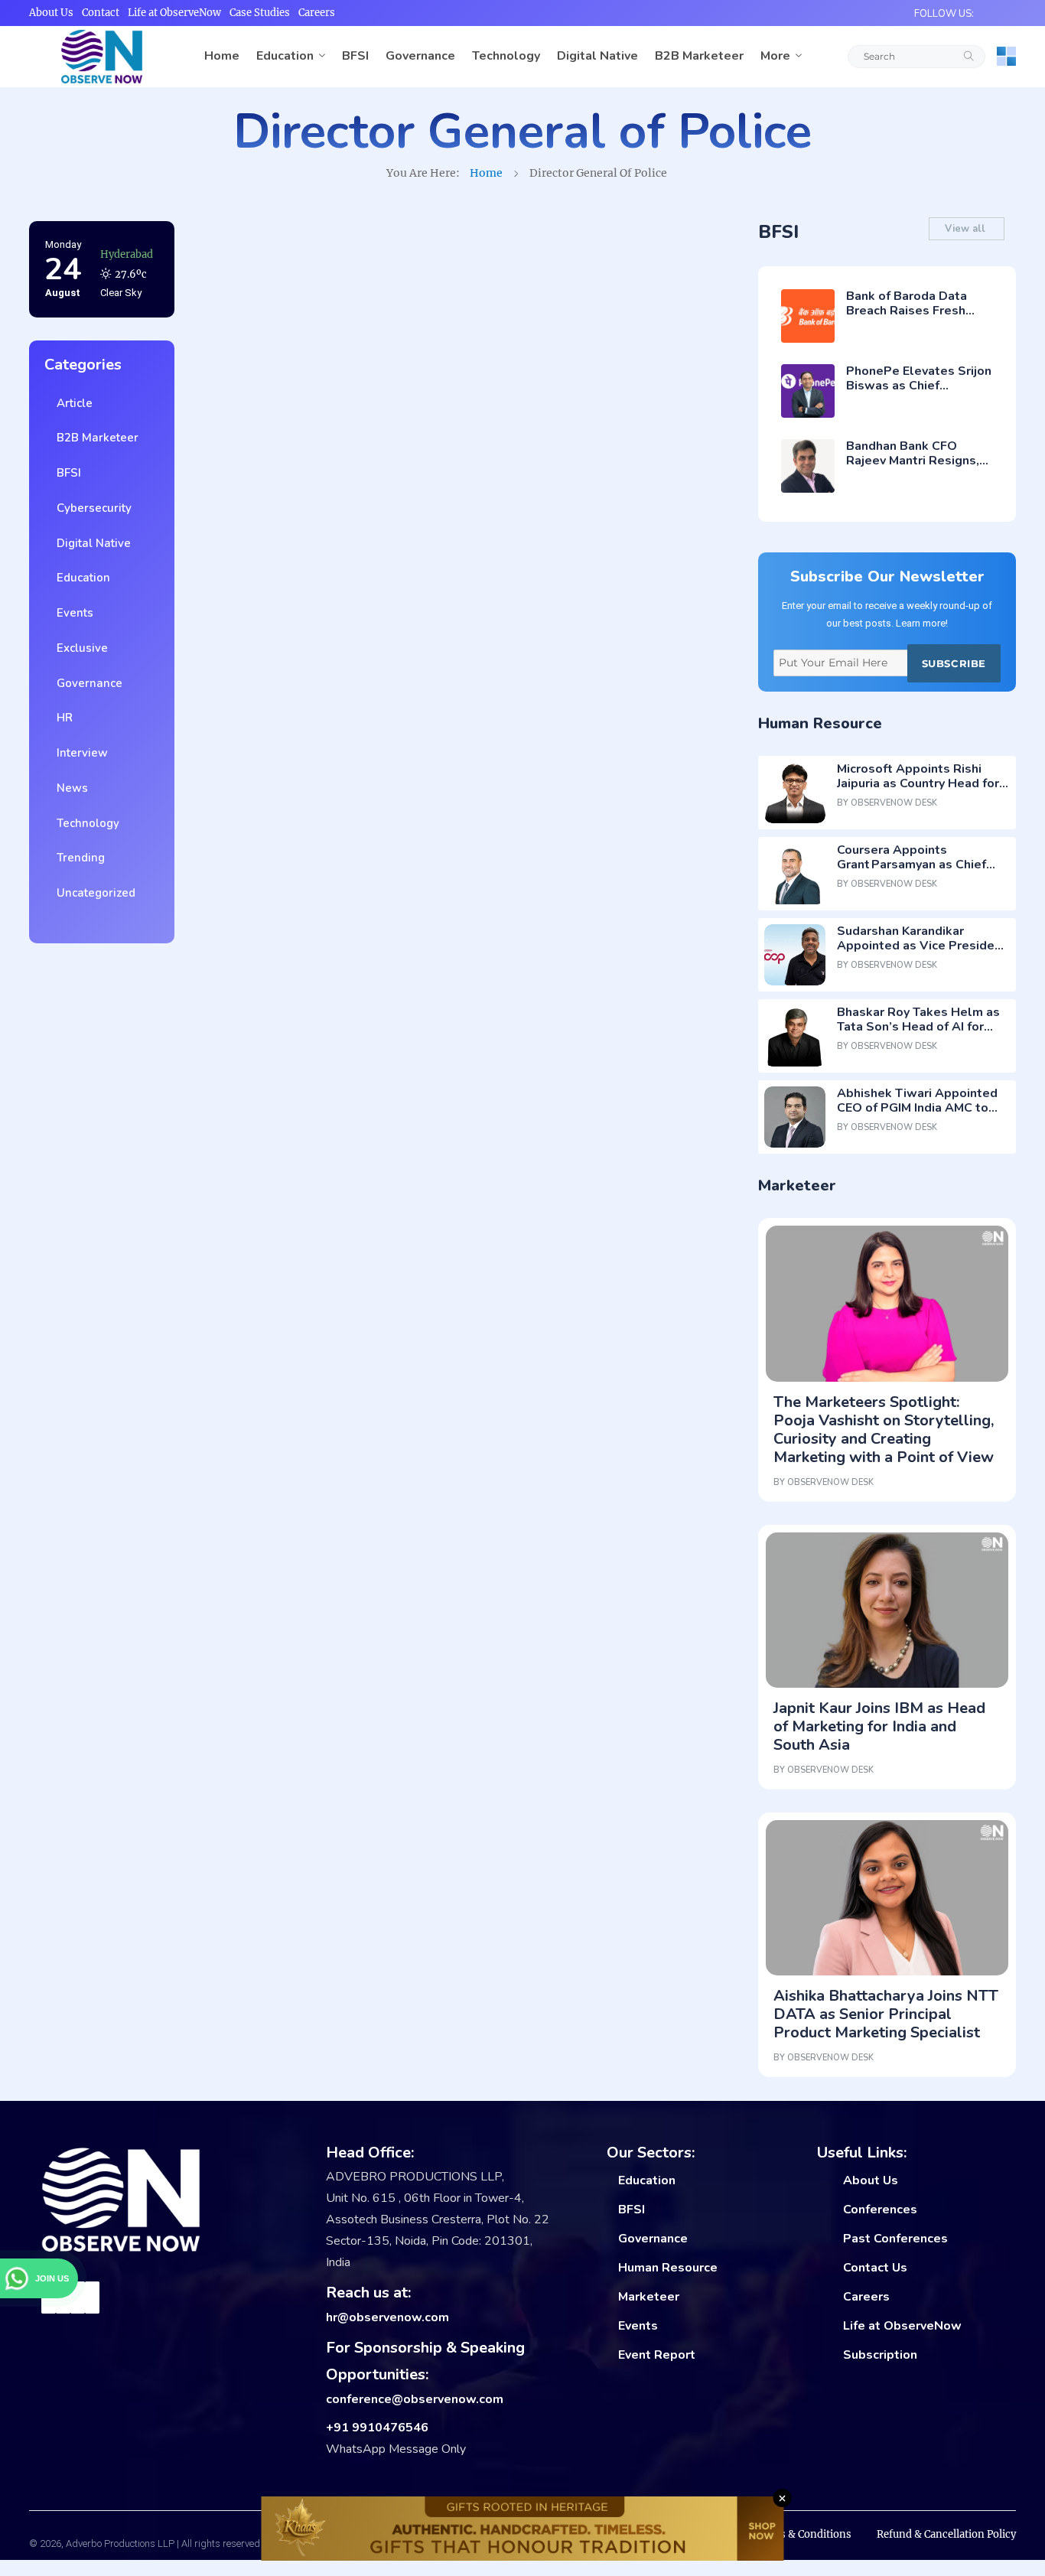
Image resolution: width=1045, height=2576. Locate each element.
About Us (51, 13)
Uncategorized (93, 893)
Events (72, 613)
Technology (506, 56)
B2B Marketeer (699, 56)
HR (62, 718)
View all (967, 229)
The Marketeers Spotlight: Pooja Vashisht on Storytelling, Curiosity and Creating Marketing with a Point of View (884, 1430)
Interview (79, 753)
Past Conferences (895, 2239)
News (69, 788)
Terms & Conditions (802, 2534)
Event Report (657, 2355)
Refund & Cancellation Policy (946, 2534)
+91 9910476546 (377, 2428)
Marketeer (649, 2297)
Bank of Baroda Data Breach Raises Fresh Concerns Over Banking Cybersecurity (914, 318)
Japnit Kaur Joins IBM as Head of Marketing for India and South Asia (879, 1726)
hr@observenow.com (387, 2317)
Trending (78, 858)
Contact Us (875, 2268)
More (775, 56)
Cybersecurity (91, 508)
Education (285, 56)
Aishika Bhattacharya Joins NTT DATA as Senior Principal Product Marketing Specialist (886, 2014)
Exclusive (79, 648)
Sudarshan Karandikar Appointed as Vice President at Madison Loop (922, 946)
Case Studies (260, 13)
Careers (317, 13)
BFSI (355, 56)
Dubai (114, 254)
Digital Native (597, 56)
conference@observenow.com (415, 2399)
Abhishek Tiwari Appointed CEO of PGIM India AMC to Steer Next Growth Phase (917, 1108)
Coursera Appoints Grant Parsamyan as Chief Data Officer (912, 865)
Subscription (880, 2355)
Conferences (880, 2210)
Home (222, 56)
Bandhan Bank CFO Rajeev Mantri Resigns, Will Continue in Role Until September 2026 (913, 468)
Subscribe (954, 663)
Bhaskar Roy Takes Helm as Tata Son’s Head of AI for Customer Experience (918, 1027)
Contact (101, 13)
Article (72, 403)
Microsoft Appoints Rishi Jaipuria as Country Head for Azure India (918, 783)
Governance (420, 56)
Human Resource (668, 2268)
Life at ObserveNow (174, 13)
